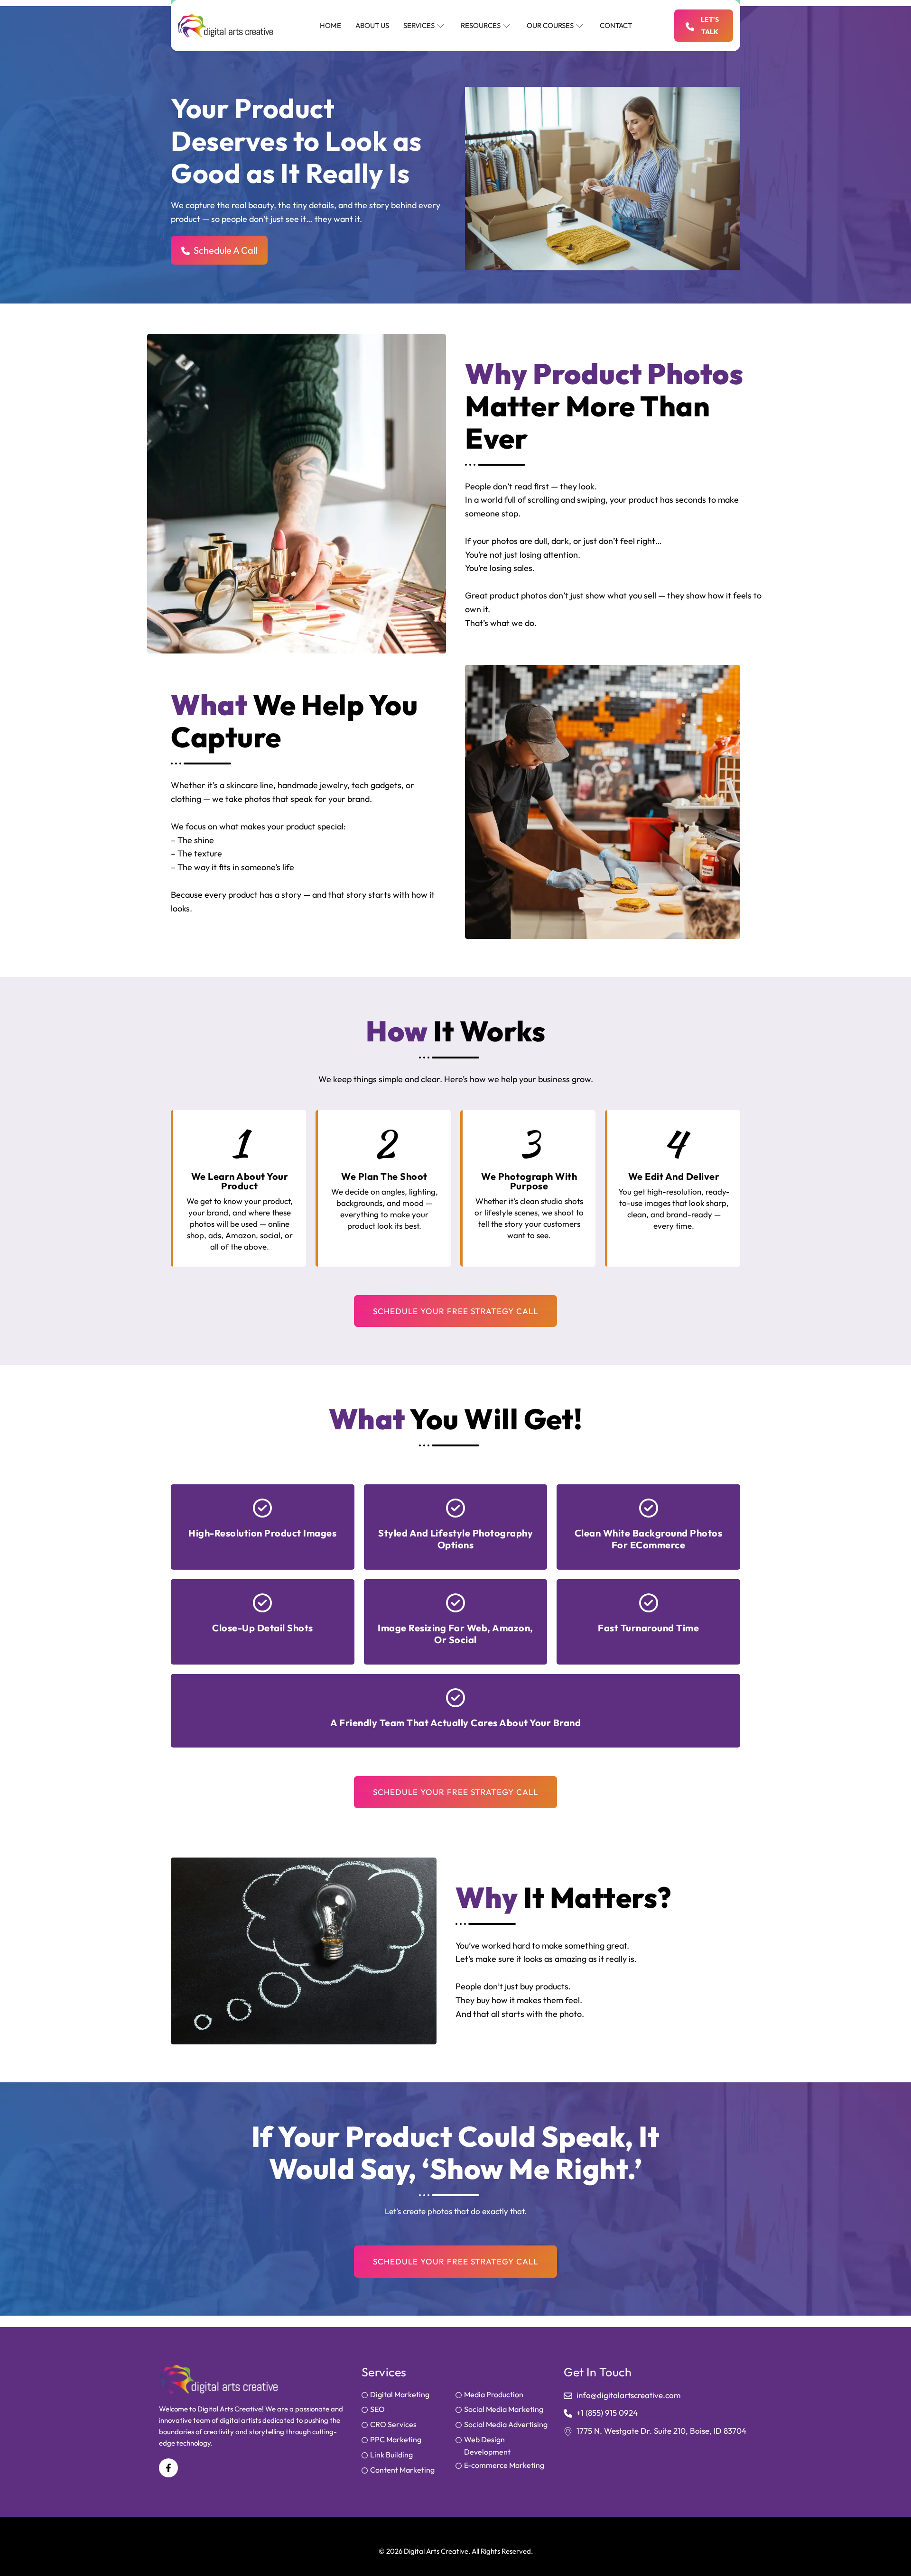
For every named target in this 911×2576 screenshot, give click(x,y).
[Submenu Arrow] (441, 26)
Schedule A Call (225, 250)
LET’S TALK (710, 26)
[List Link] (409, 2396)
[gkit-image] (225, 26)
